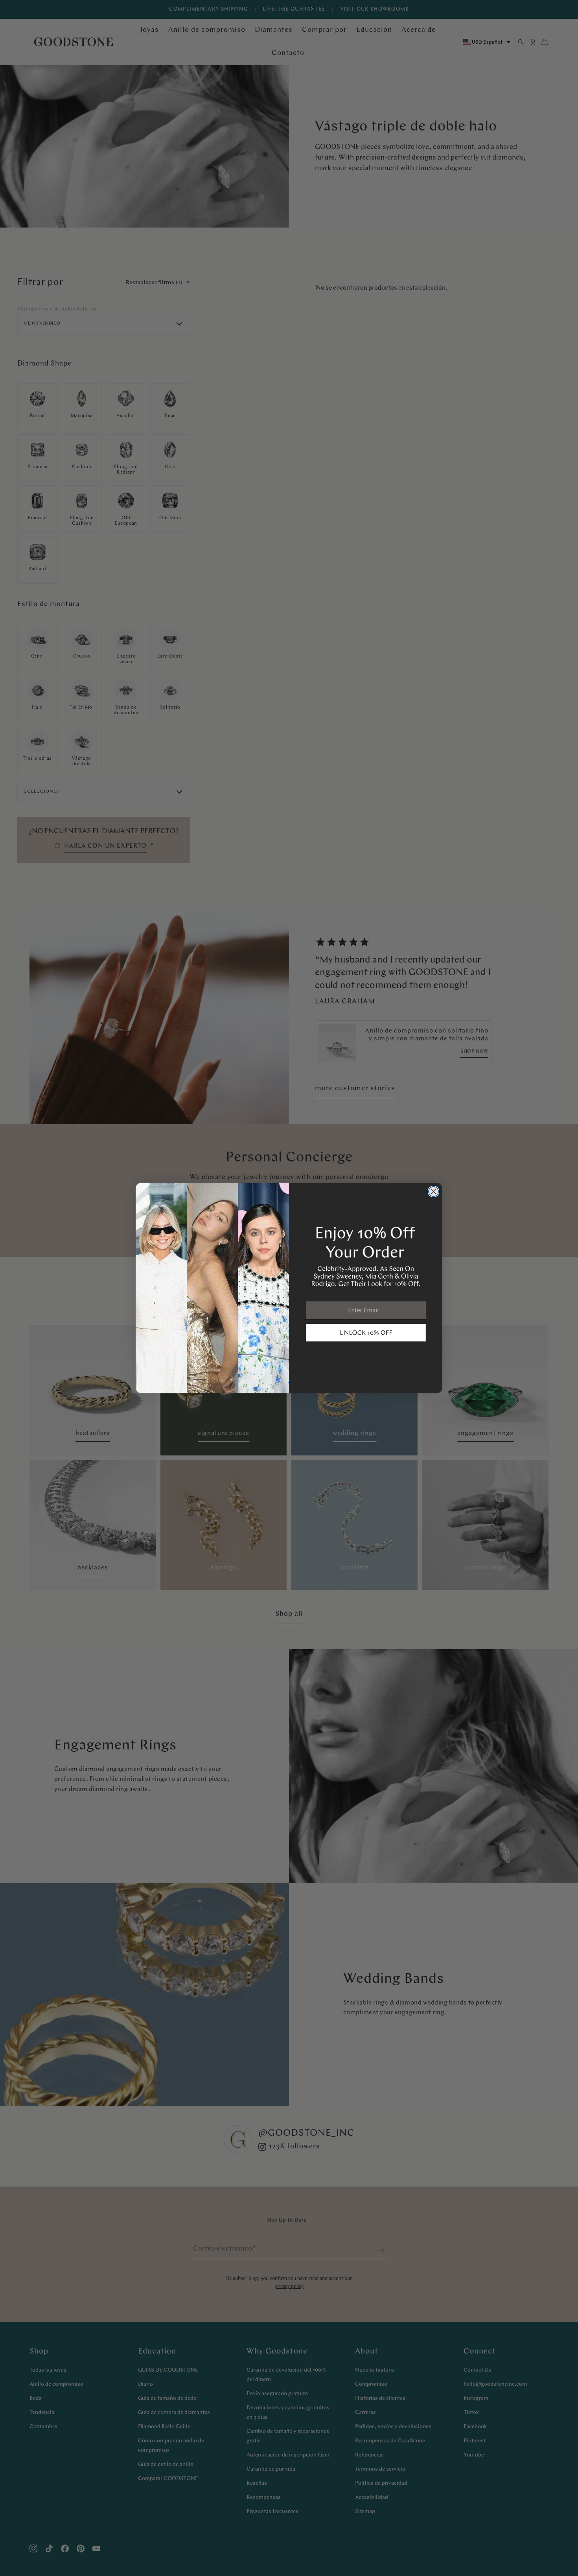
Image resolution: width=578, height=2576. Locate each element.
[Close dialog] (433, 1192)
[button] (366, 1333)
